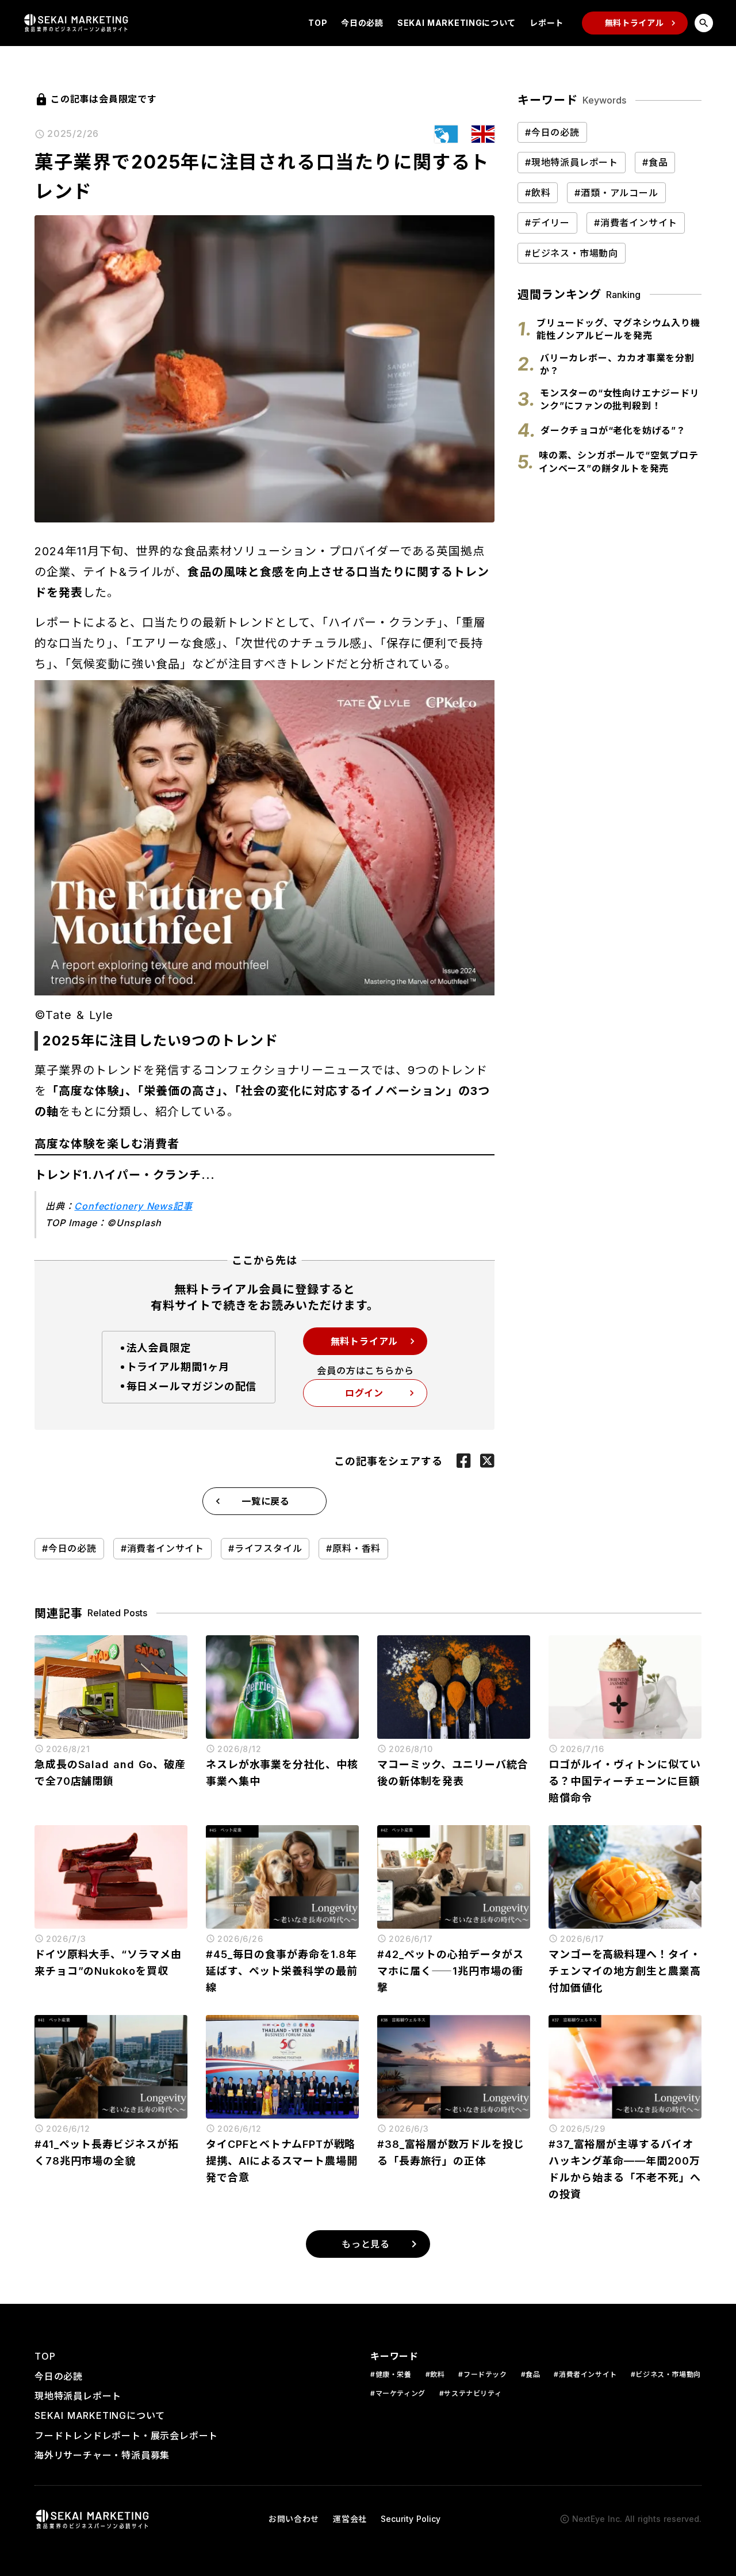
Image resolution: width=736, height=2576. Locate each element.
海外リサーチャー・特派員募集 (102, 2455)
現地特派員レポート (78, 2396)
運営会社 (350, 2519)
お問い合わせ (294, 2519)
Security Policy (411, 2519)
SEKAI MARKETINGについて (457, 23)
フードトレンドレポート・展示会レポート (126, 2436)
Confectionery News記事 (133, 1206)
